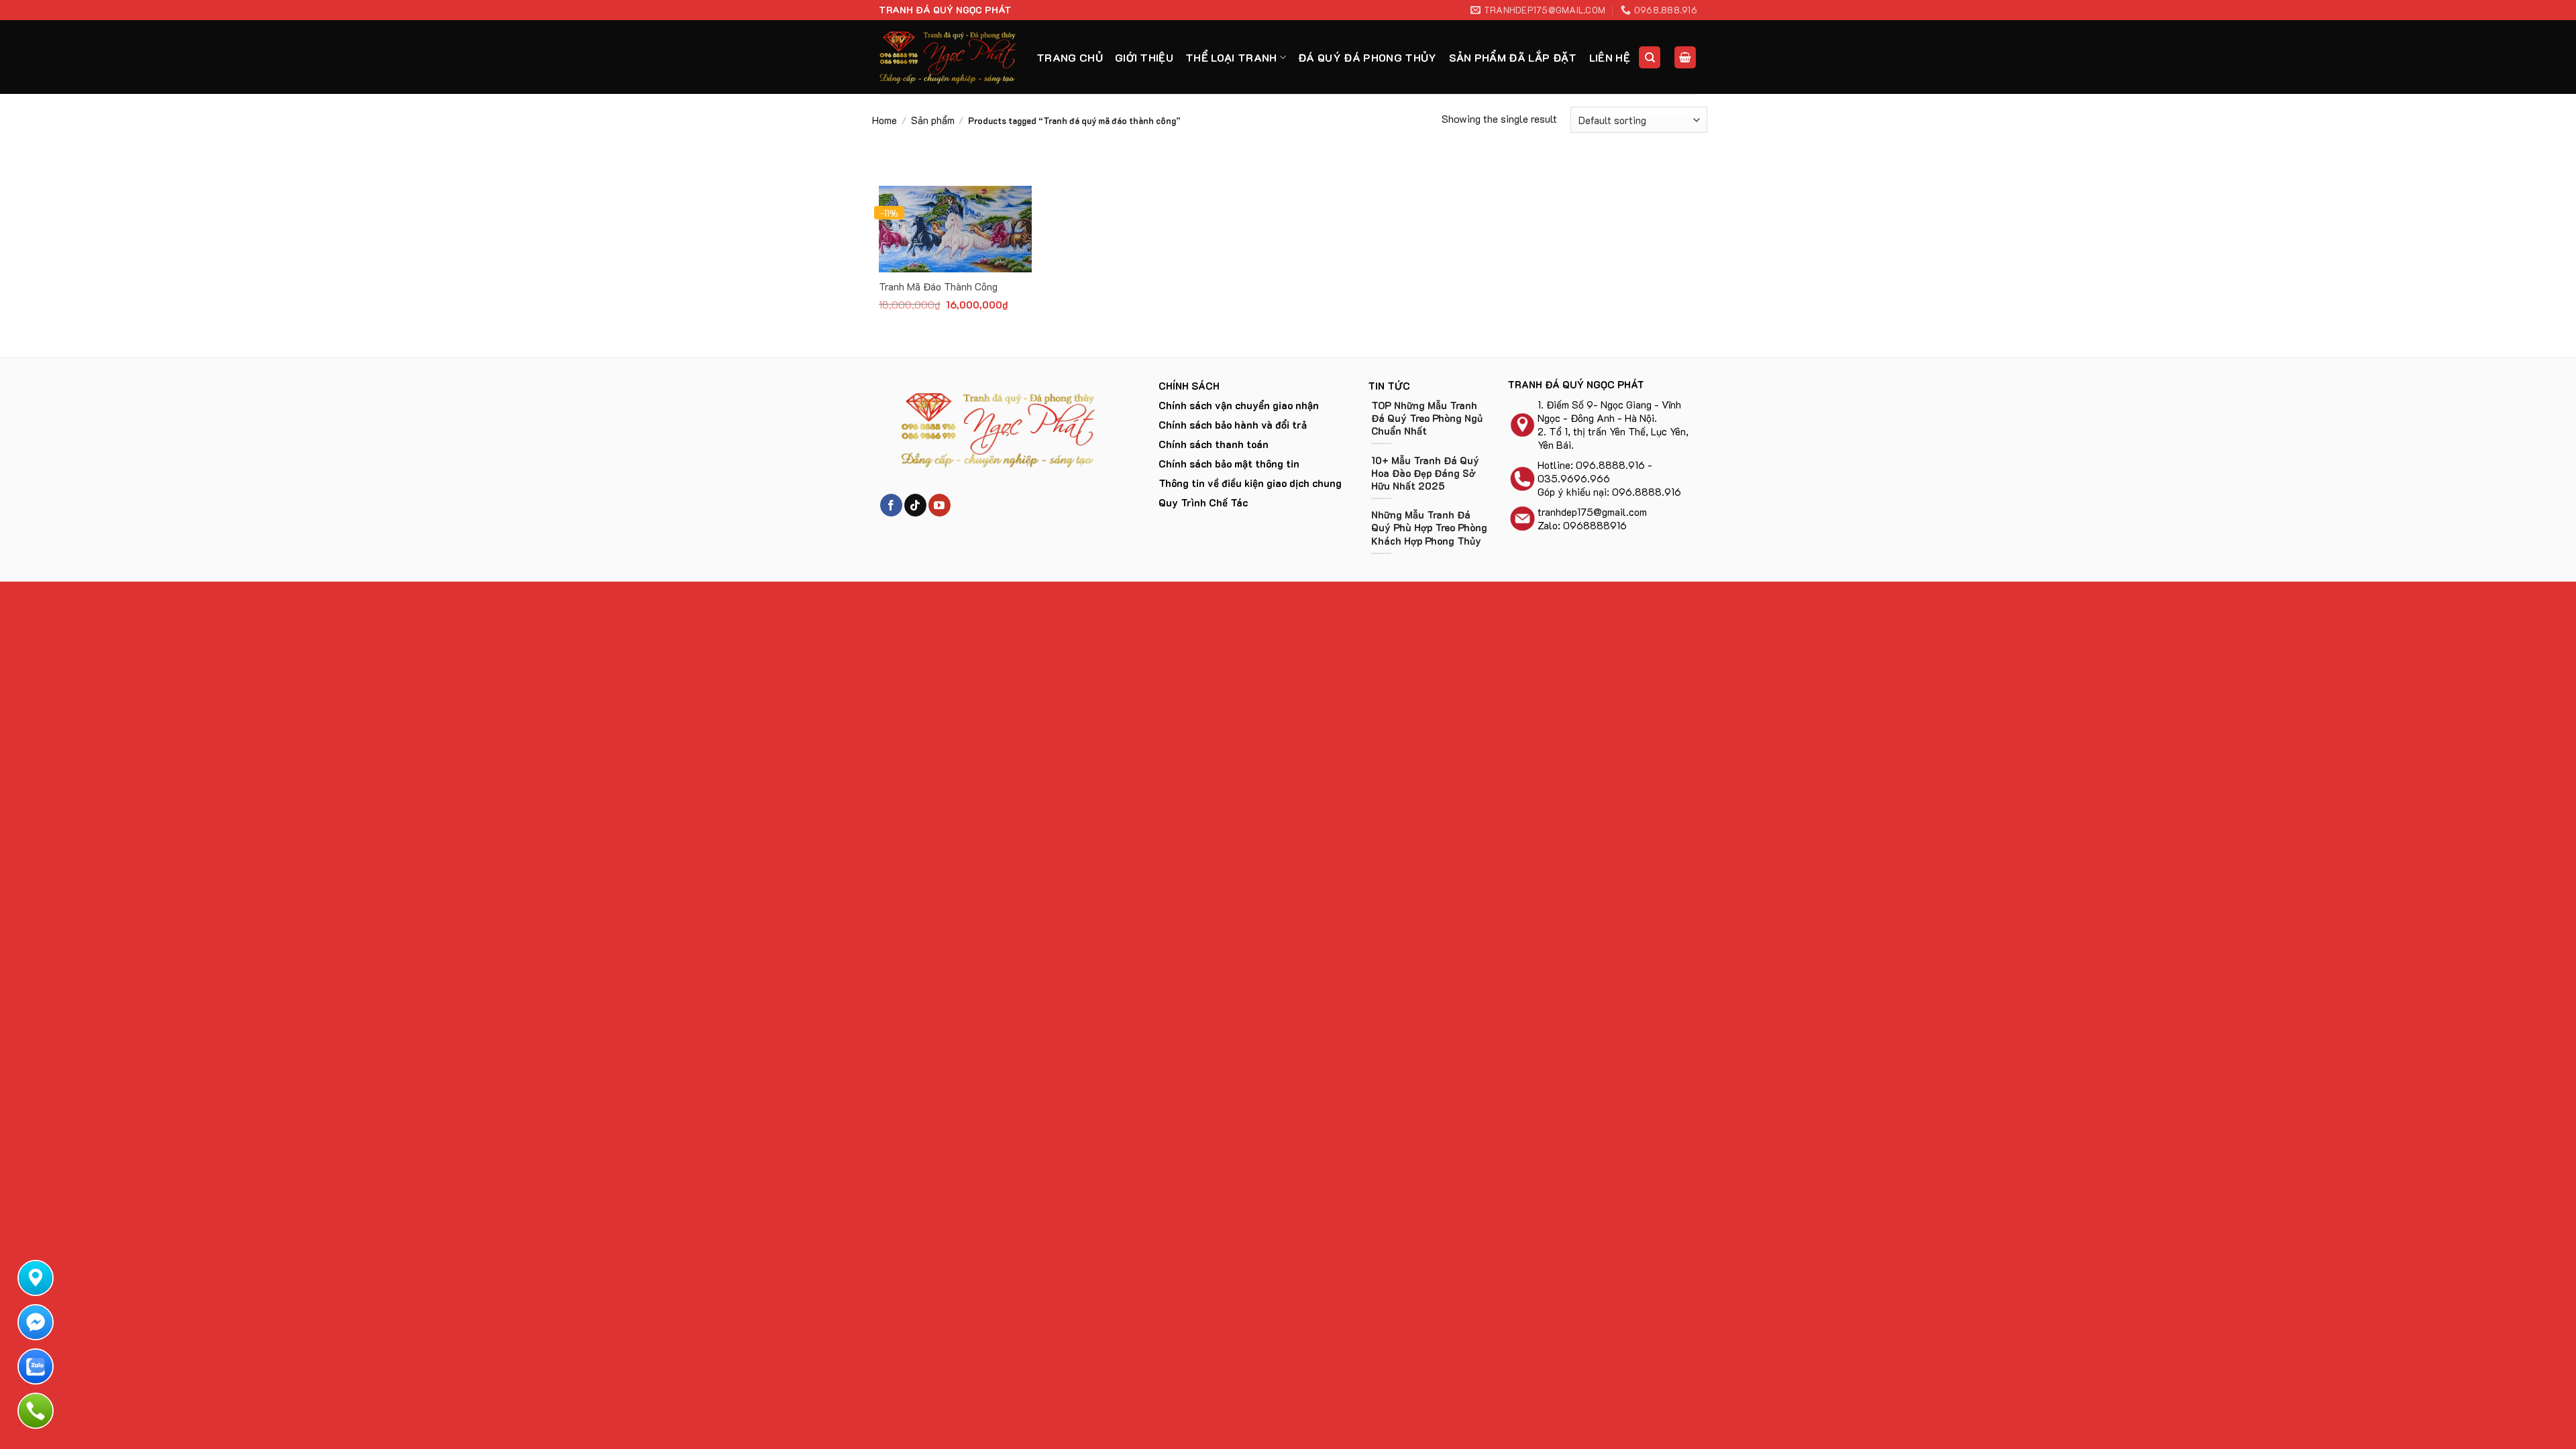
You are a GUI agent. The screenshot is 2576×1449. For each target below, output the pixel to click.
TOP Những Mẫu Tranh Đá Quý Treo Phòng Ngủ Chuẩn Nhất (1427, 418)
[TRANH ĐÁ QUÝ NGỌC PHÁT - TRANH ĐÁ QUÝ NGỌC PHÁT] (948, 57)
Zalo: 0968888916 (1582, 525)
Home (884, 120)
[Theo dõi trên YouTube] (940, 505)
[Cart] (1685, 57)
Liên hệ (1610, 57)
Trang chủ (1070, 57)
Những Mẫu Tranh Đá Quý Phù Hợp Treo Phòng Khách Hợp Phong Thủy (1429, 528)
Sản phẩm (933, 120)
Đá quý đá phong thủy (1367, 57)
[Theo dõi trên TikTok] (915, 505)
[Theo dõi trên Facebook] (891, 505)
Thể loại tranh (1231, 57)
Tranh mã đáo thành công (938, 287)
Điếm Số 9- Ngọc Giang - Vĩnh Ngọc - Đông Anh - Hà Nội (1609, 411)
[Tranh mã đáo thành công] (955, 229)
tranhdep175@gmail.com (1592, 512)
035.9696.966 (1574, 478)
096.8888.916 (1610, 465)
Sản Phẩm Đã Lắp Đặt (1513, 57)
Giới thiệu (1144, 57)
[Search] (1650, 57)
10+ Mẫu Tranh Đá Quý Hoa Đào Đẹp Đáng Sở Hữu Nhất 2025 (1425, 473)
